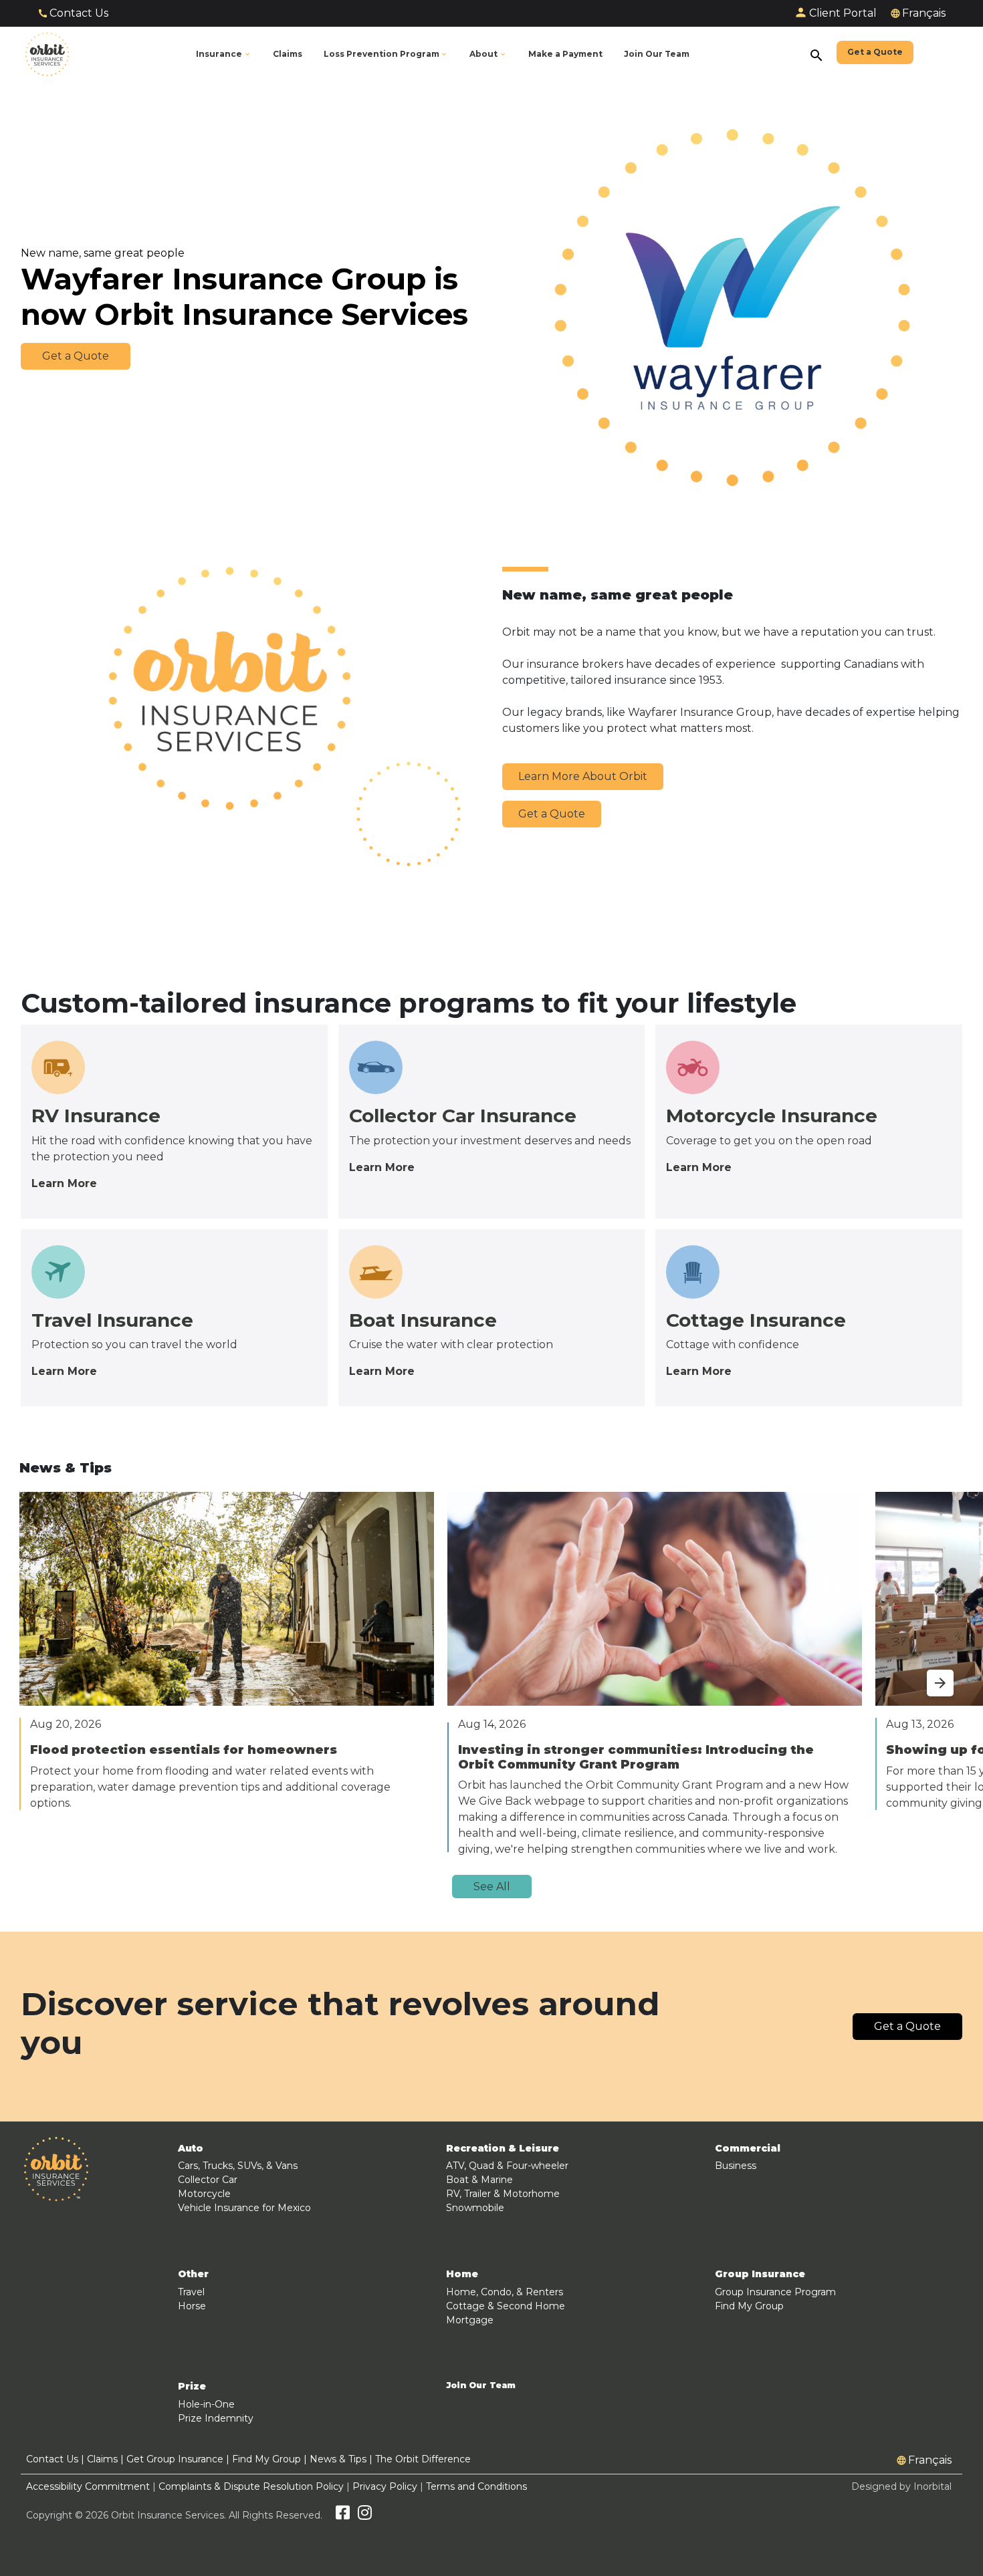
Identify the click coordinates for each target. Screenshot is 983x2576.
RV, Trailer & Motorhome (503, 2194)
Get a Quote (552, 814)
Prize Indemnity (216, 2418)
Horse (192, 2306)
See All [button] (492, 1887)
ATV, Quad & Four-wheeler (507, 2166)
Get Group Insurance (175, 2459)
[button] (386, 54)
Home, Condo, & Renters (505, 2292)
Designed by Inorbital (901, 2486)
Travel (191, 2292)
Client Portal (843, 13)
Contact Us (79, 13)
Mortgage (470, 2320)
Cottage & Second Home (506, 2306)
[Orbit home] (47, 54)
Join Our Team (481, 2386)
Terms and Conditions (476, 2486)
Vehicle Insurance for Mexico (244, 2208)
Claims (102, 2459)
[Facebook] (343, 2515)
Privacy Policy (385, 2486)
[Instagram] (365, 2515)
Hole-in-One (206, 2404)
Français (924, 13)
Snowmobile (475, 2208)
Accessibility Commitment (89, 2486)
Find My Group (749, 2306)
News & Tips (338, 2459)
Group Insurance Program (775, 2292)
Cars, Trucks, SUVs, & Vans (238, 2166)
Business (736, 2166)
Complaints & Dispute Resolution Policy (251, 2486)
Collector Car (208, 2180)
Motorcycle (204, 2194)
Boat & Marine (479, 2180)
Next (927, 1675)
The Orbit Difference (423, 2459)
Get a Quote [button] (76, 356)
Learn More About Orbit (583, 776)
